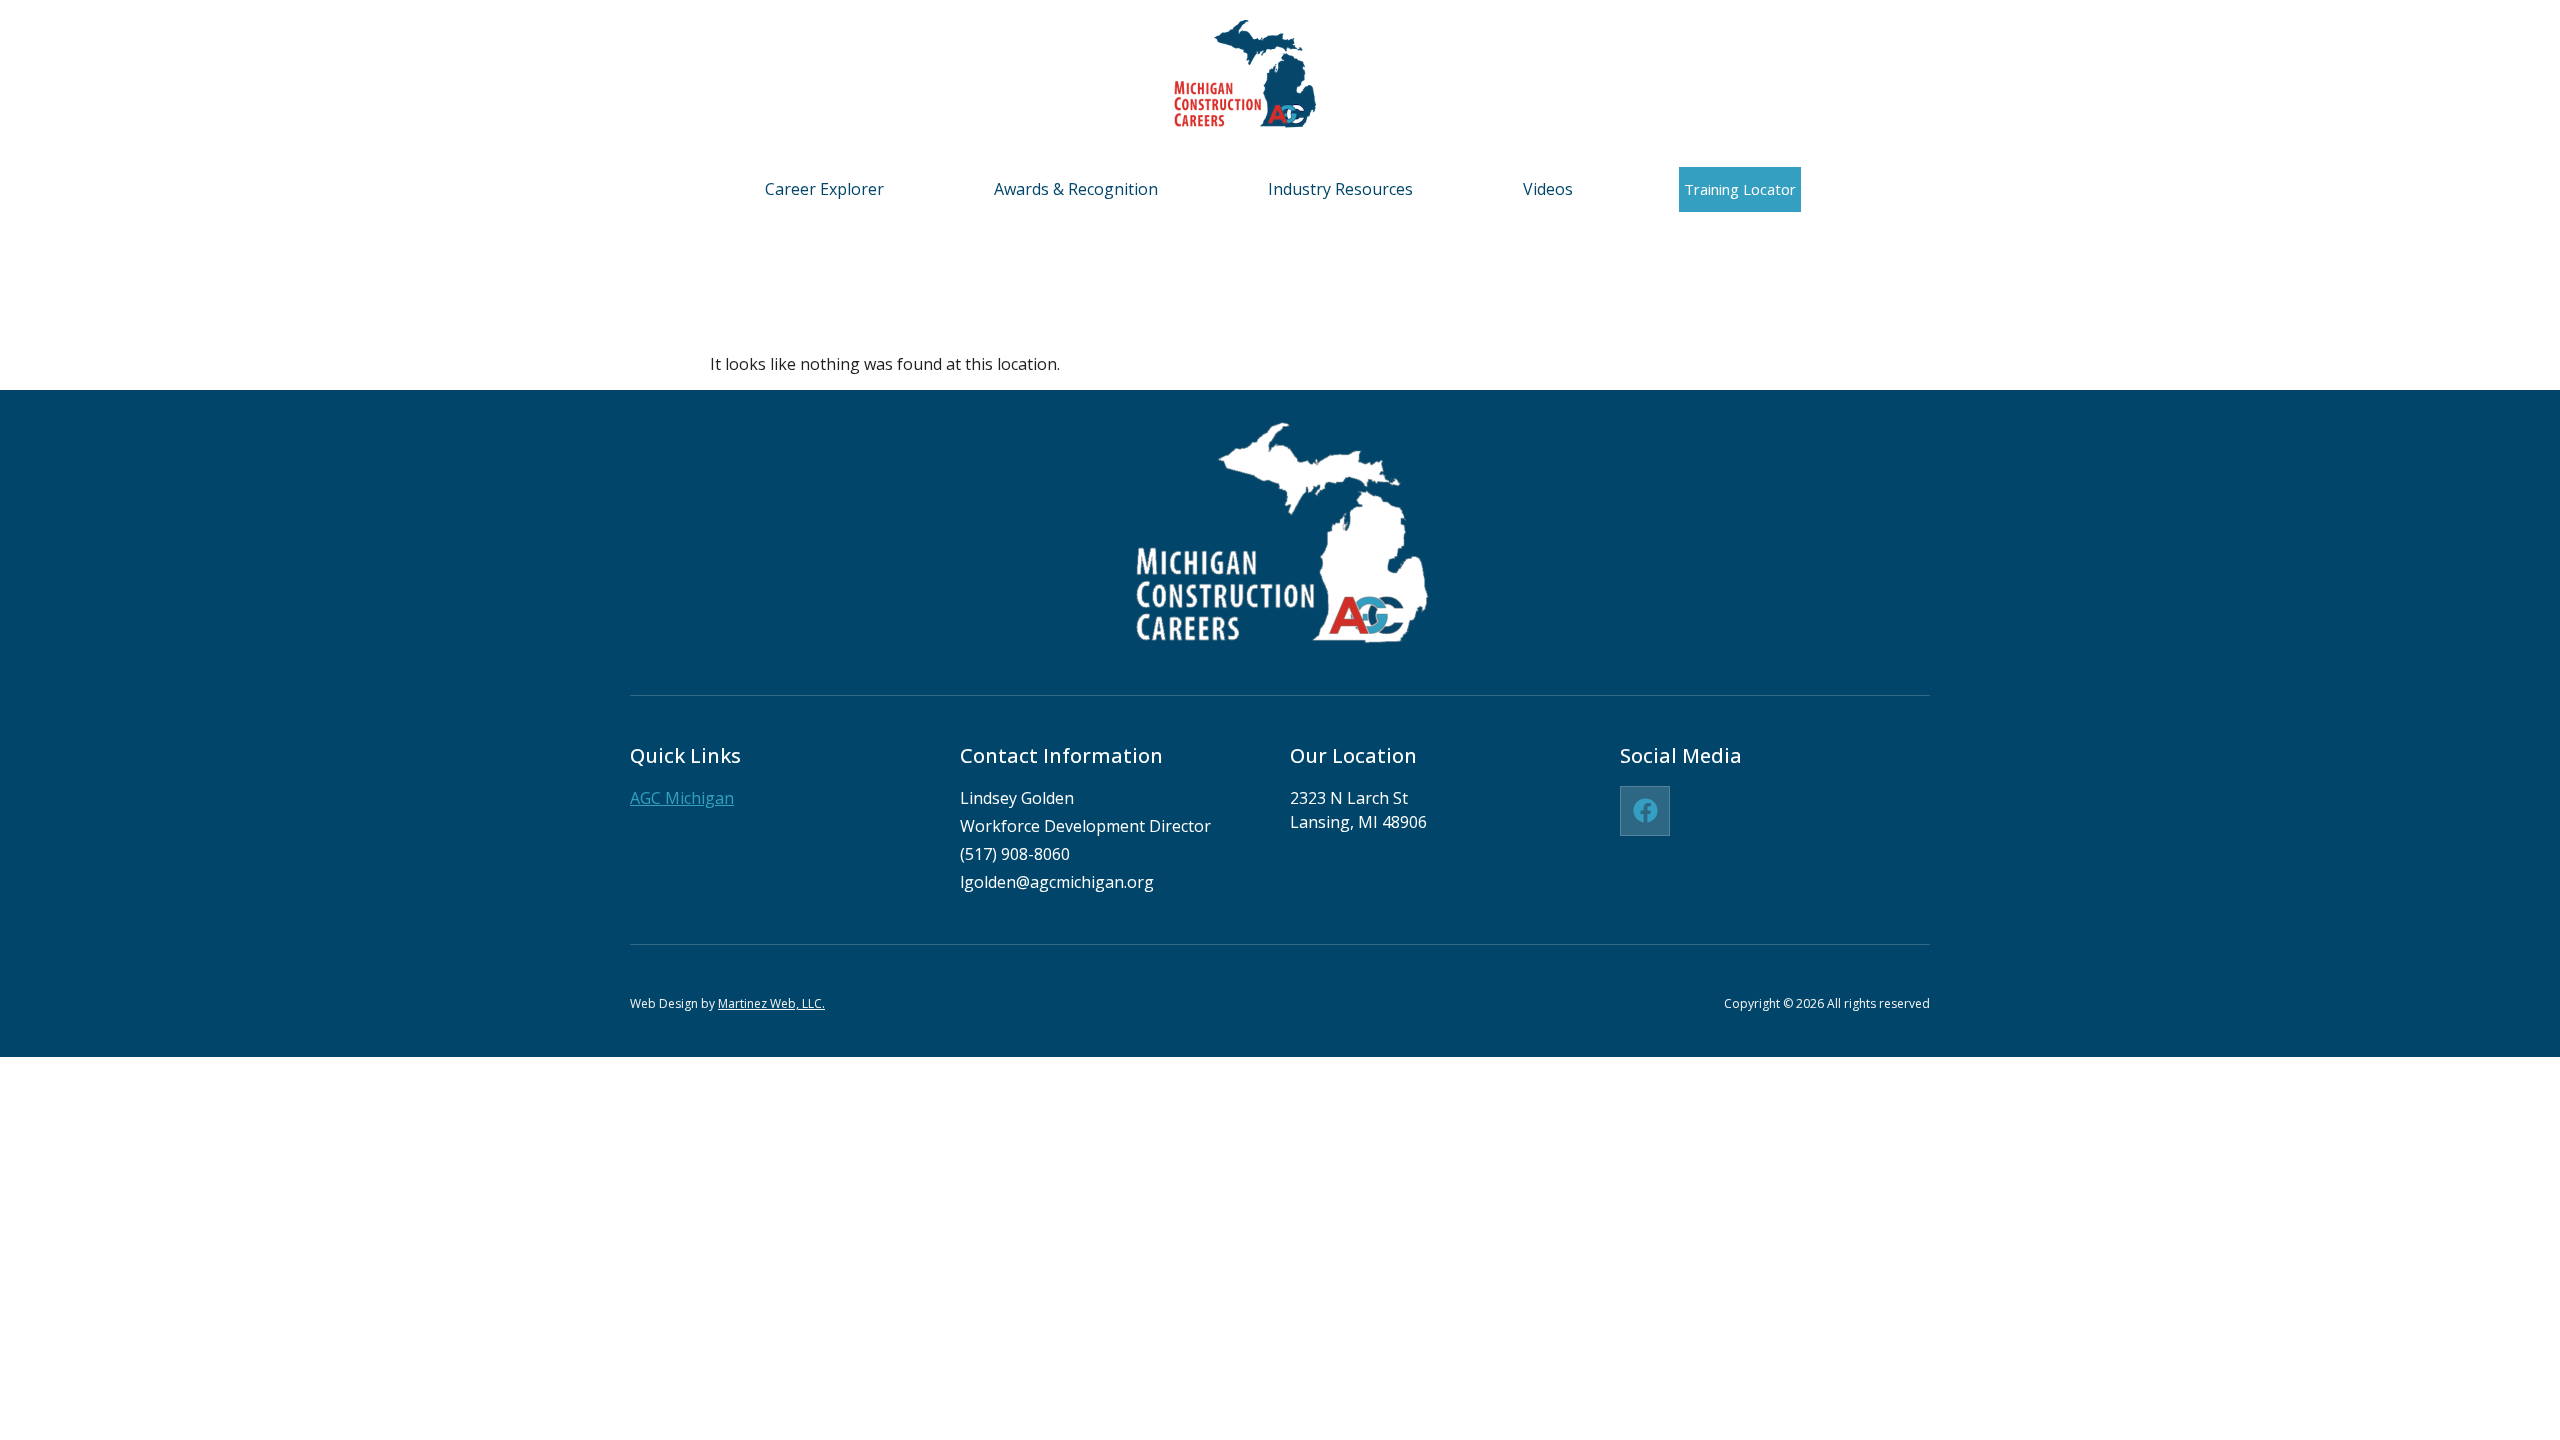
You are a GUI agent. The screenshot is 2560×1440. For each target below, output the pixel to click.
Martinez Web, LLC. (771, 1003)
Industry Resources (1340, 189)
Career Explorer (824, 189)
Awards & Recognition (1076, 189)
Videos (1548, 189)
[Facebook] (1645, 811)
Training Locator (1740, 189)
